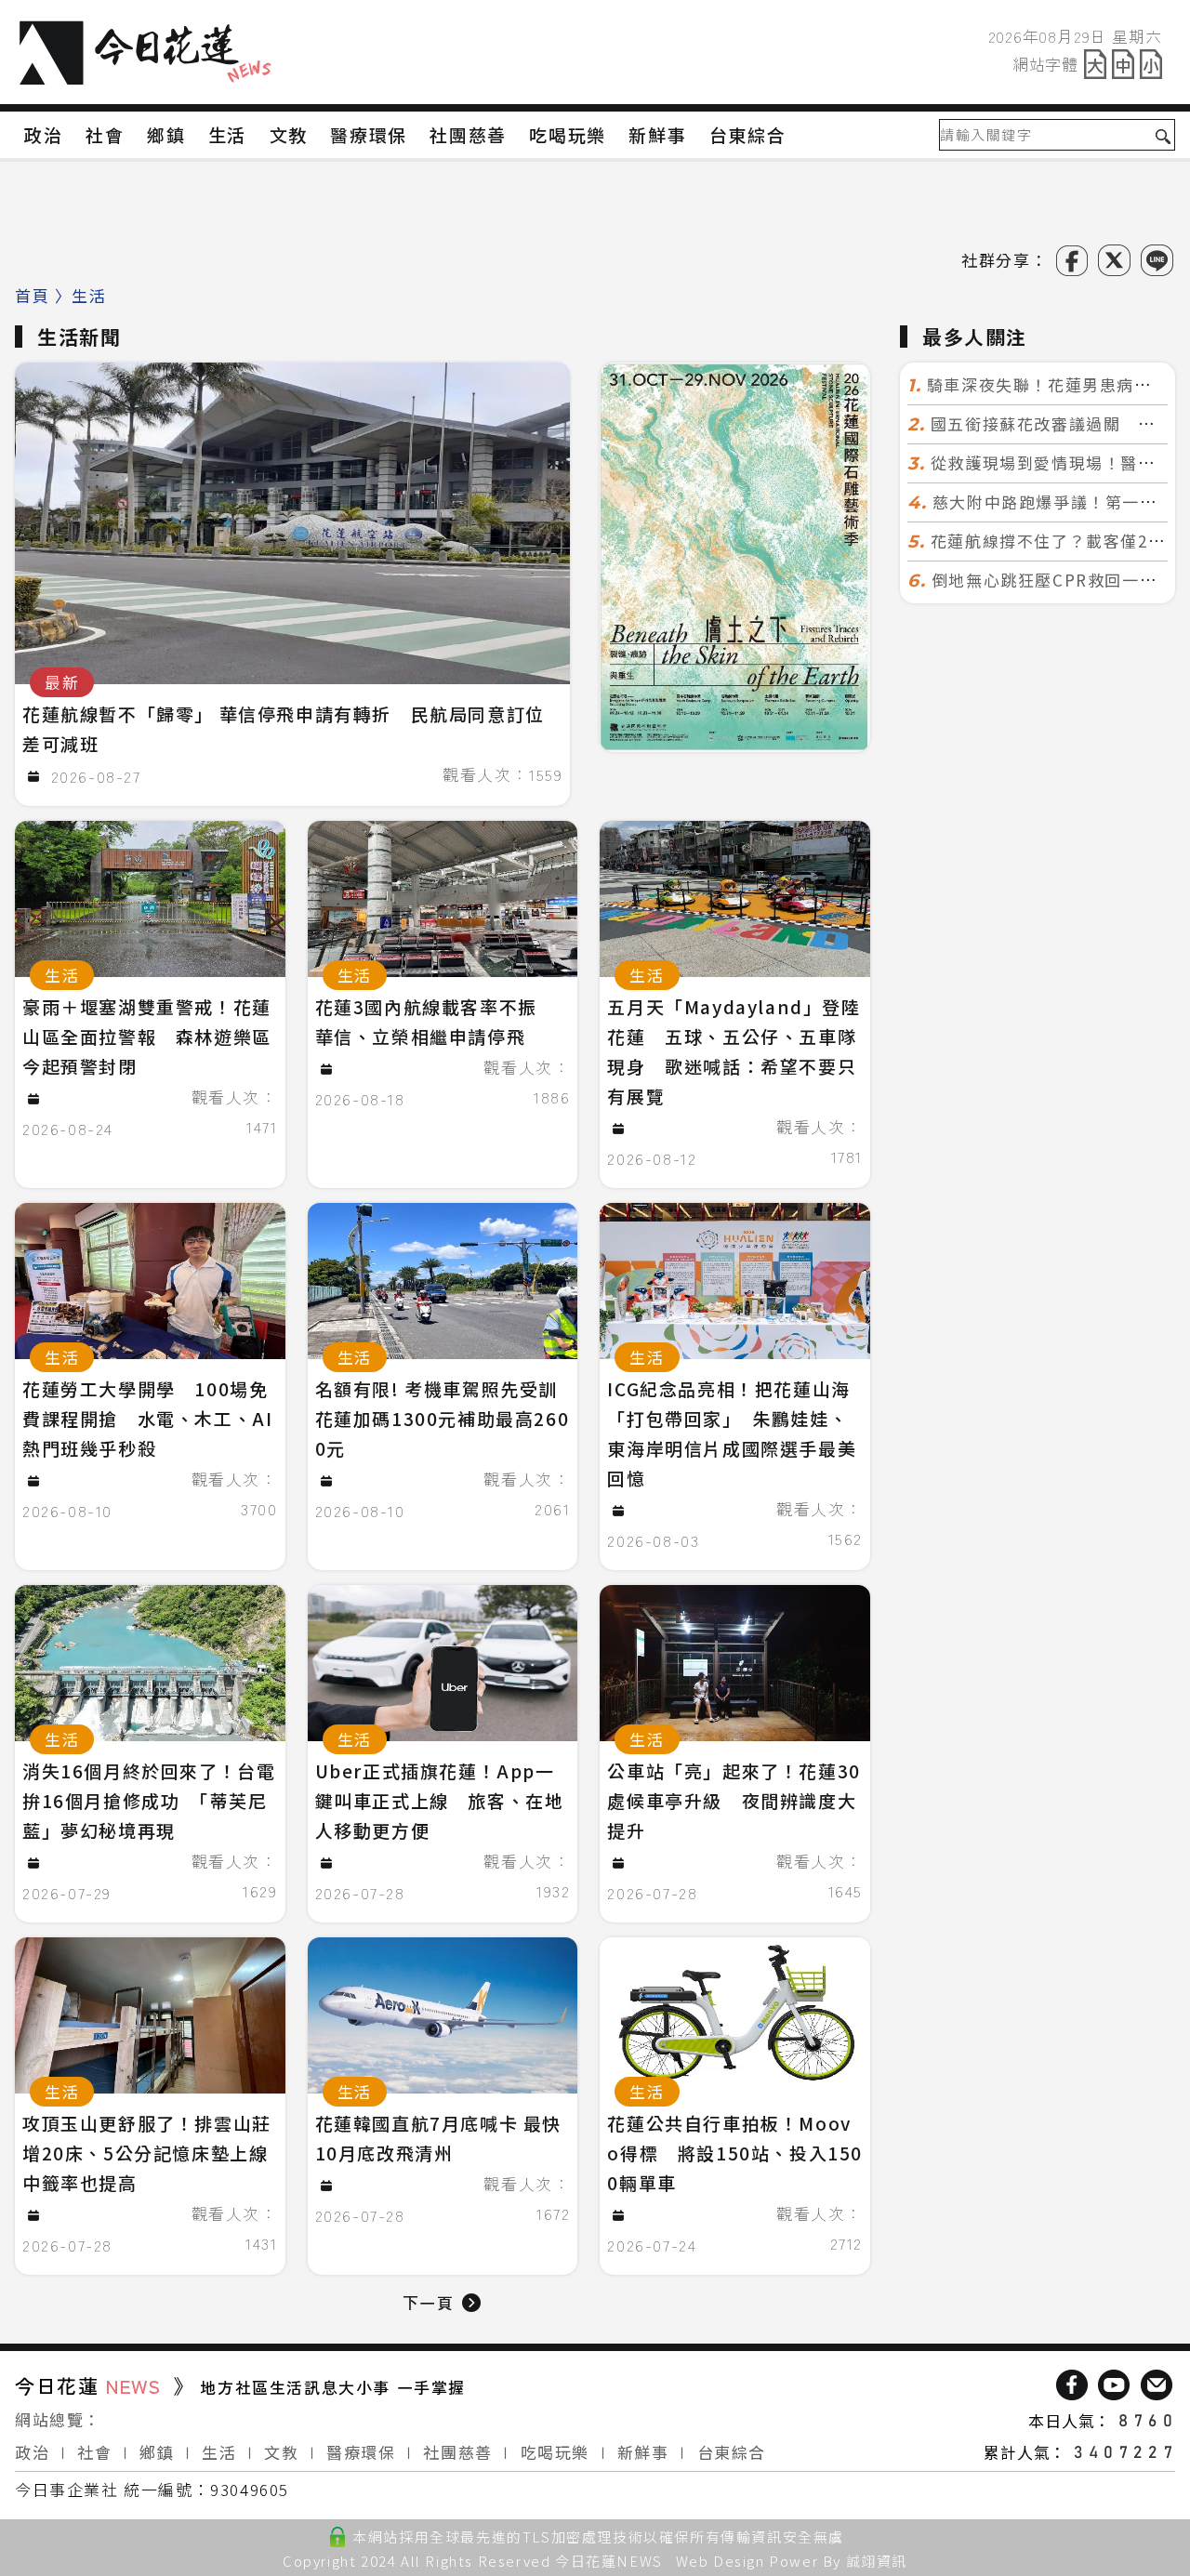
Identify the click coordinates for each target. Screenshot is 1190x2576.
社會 (94, 2452)
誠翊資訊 (877, 2561)
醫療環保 (361, 2452)
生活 (219, 2452)
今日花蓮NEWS (609, 2561)
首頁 (32, 295)
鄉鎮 (157, 2452)
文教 (281, 2452)
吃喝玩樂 (555, 2452)
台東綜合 (732, 2452)
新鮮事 (643, 2452)
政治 (32, 2452)
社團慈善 (457, 2452)
